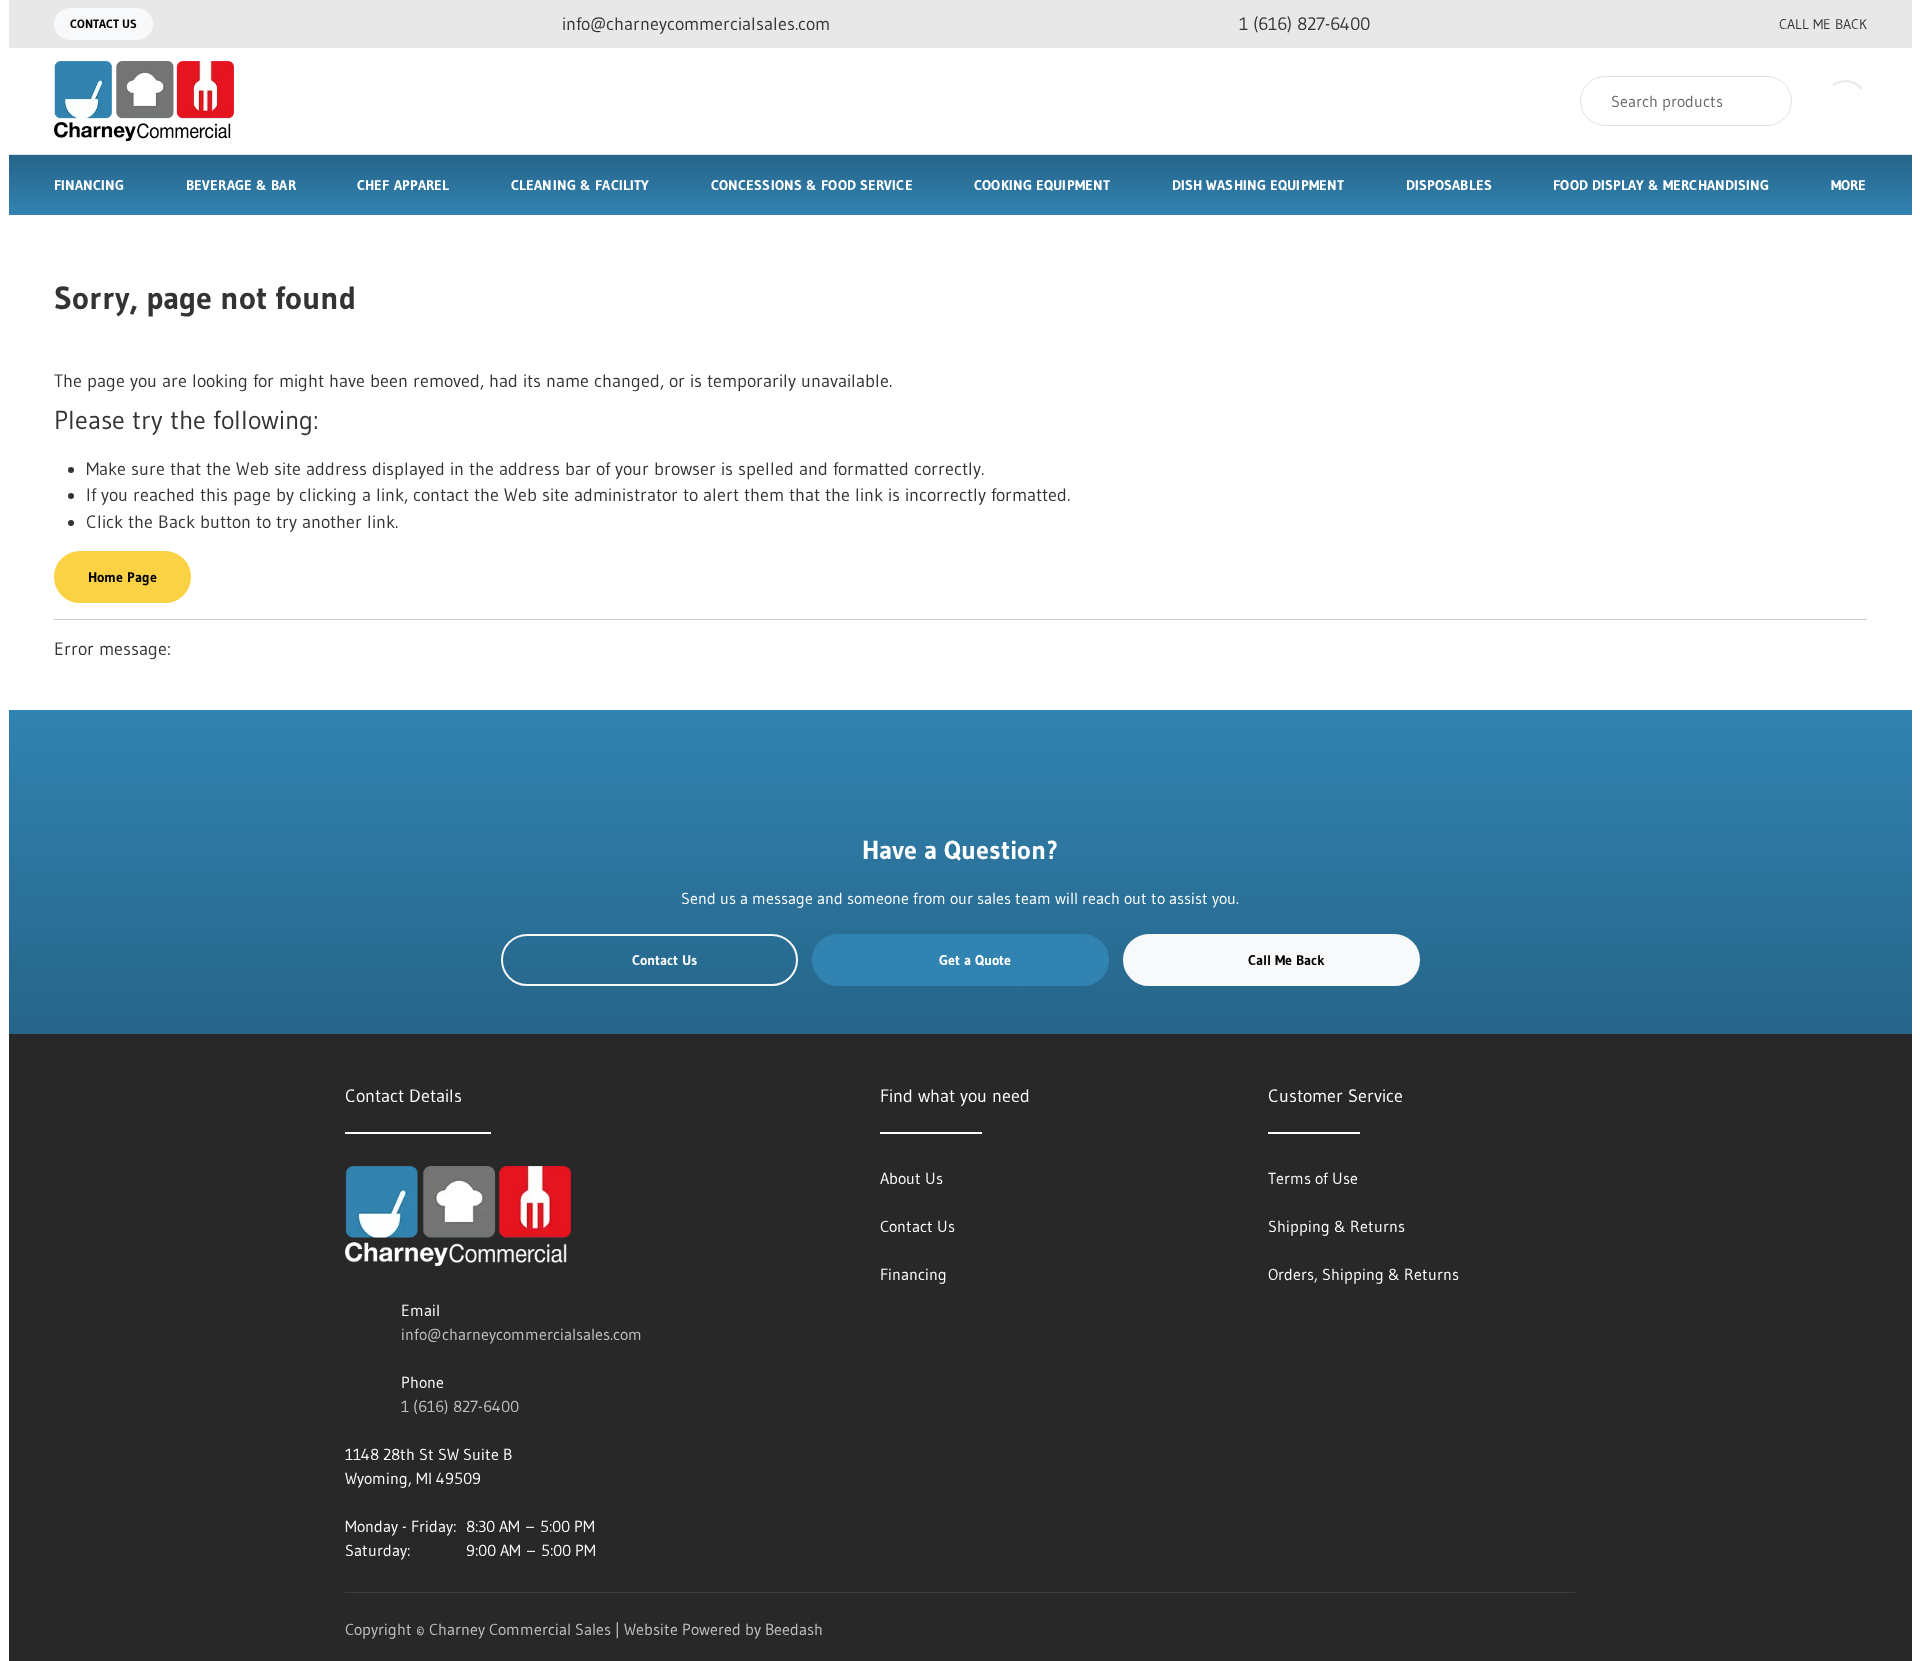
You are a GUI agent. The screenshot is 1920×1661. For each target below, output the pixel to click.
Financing (89, 185)
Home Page (122, 577)
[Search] (1763, 101)
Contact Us (103, 23)
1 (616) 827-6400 (460, 1406)
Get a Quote (975, 960)
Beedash (794, 1629)
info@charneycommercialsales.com (521, 1334)
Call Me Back (1823, 24)
